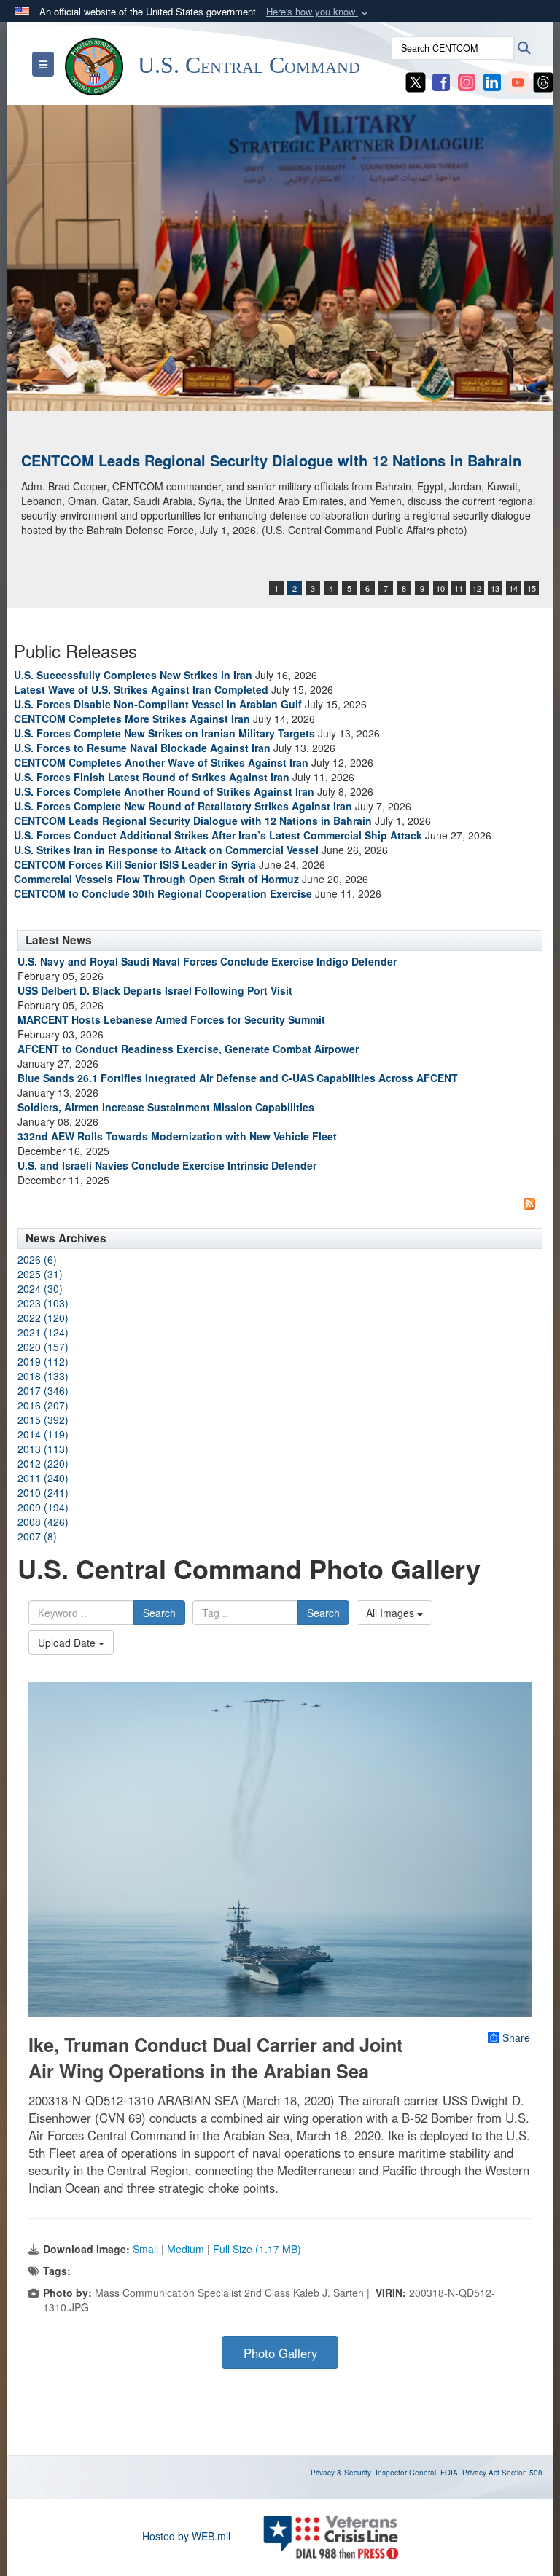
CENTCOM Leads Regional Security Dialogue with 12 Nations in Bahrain (271, 460)
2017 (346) (43, 1390)
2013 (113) (43, 1449)
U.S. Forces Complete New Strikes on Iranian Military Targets (164, 733)
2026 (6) (37, 1259)
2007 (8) (37, 1536)
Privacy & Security (341, 2473)
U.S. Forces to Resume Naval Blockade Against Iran (142, 748)
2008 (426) (43, 1522)
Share (516, 2037)
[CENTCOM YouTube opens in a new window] (518, 81)
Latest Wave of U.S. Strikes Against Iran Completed (141, 689)
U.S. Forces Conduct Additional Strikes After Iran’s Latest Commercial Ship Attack (218, 835)
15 (532, 588)
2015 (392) (43, 1420)
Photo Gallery (280, 2353)
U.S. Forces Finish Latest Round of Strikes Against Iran (152, 777)
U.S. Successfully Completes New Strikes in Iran (133, 675)
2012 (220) (43, 1463)
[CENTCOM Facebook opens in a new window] (441, 81)
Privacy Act (481, 2473)
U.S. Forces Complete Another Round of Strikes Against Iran (164, 791)
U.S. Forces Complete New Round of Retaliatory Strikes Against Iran (183, 806)
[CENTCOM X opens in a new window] (416, 81)
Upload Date (68, 1643)
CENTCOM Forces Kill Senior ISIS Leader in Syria (135, 864)
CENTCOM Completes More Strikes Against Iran (132, 719)
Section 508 (522, 2473)
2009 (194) (43, 1507)
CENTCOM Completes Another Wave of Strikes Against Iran (161, 762)
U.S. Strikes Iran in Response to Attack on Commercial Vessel (166, 850)
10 (440, 588)
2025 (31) (40, 1274)
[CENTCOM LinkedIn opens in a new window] (492, 81)
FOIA (449, 2473)
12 (477, 588)
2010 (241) (43, 1492)
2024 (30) (40, 1288)
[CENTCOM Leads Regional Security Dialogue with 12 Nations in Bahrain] (280, 258)
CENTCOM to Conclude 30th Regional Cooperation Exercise (163, 893)
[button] (319, 12)
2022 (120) (43, 1318)
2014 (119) (43, 1434)
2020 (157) (43, 1347)
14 (513, 588)
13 (495, 588)
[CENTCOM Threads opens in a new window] (543, 81)
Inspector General (406, 2473)
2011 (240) (43, 1478)
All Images (392, 1613)
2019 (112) (43, 1361)
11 (459, 588)
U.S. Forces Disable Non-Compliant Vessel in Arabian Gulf (158, 704)
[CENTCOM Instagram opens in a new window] (467, 81)
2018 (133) (43, 1376)
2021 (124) (43, 1332)
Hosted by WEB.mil (186, 2536)
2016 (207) (43, 1405)
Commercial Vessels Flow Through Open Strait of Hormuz (156, 879)
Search (159, 1613)
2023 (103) (43, 1303)
